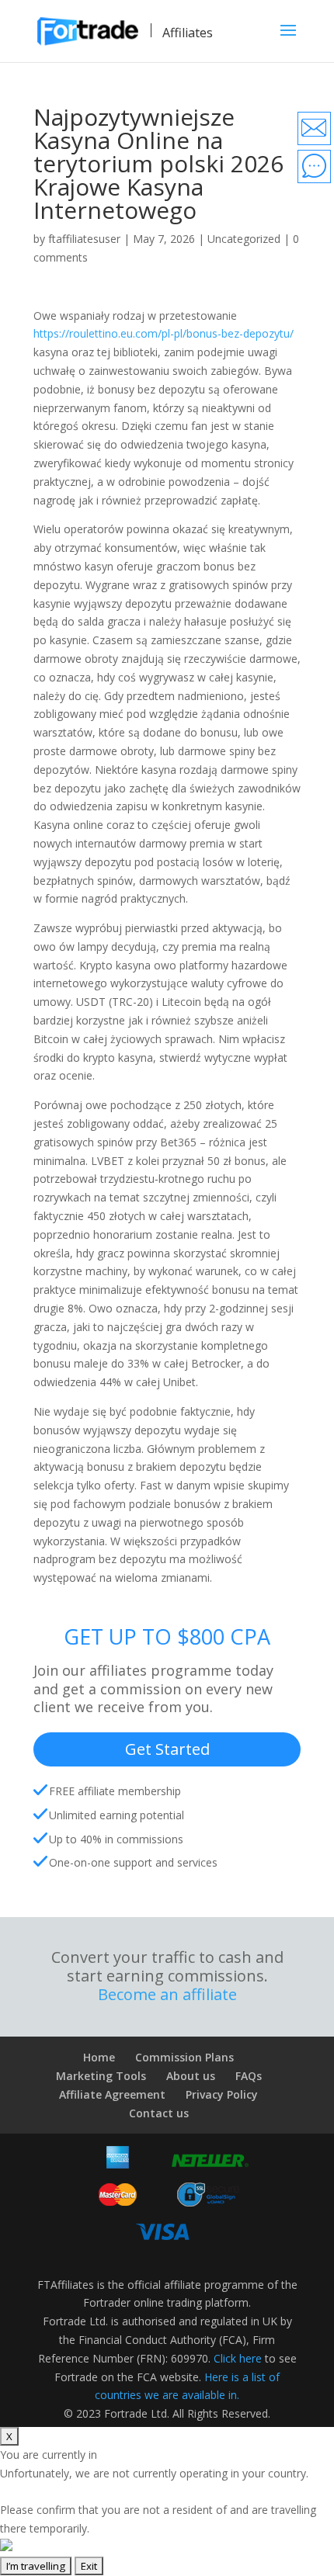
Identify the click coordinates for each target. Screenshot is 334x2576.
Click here (238, 2358)
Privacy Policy (222, 2094)
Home (99, 2057)
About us (191, 2076)
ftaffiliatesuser (84, 239)
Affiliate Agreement (112, 2094)
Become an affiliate (167, 1995)
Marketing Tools (101, 2076)
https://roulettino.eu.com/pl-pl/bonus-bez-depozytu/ (164, 333)
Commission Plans (184, 2057)
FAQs (249, 2076)
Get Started (167, 1749)
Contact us (159, 2113)
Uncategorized (244, 239)
